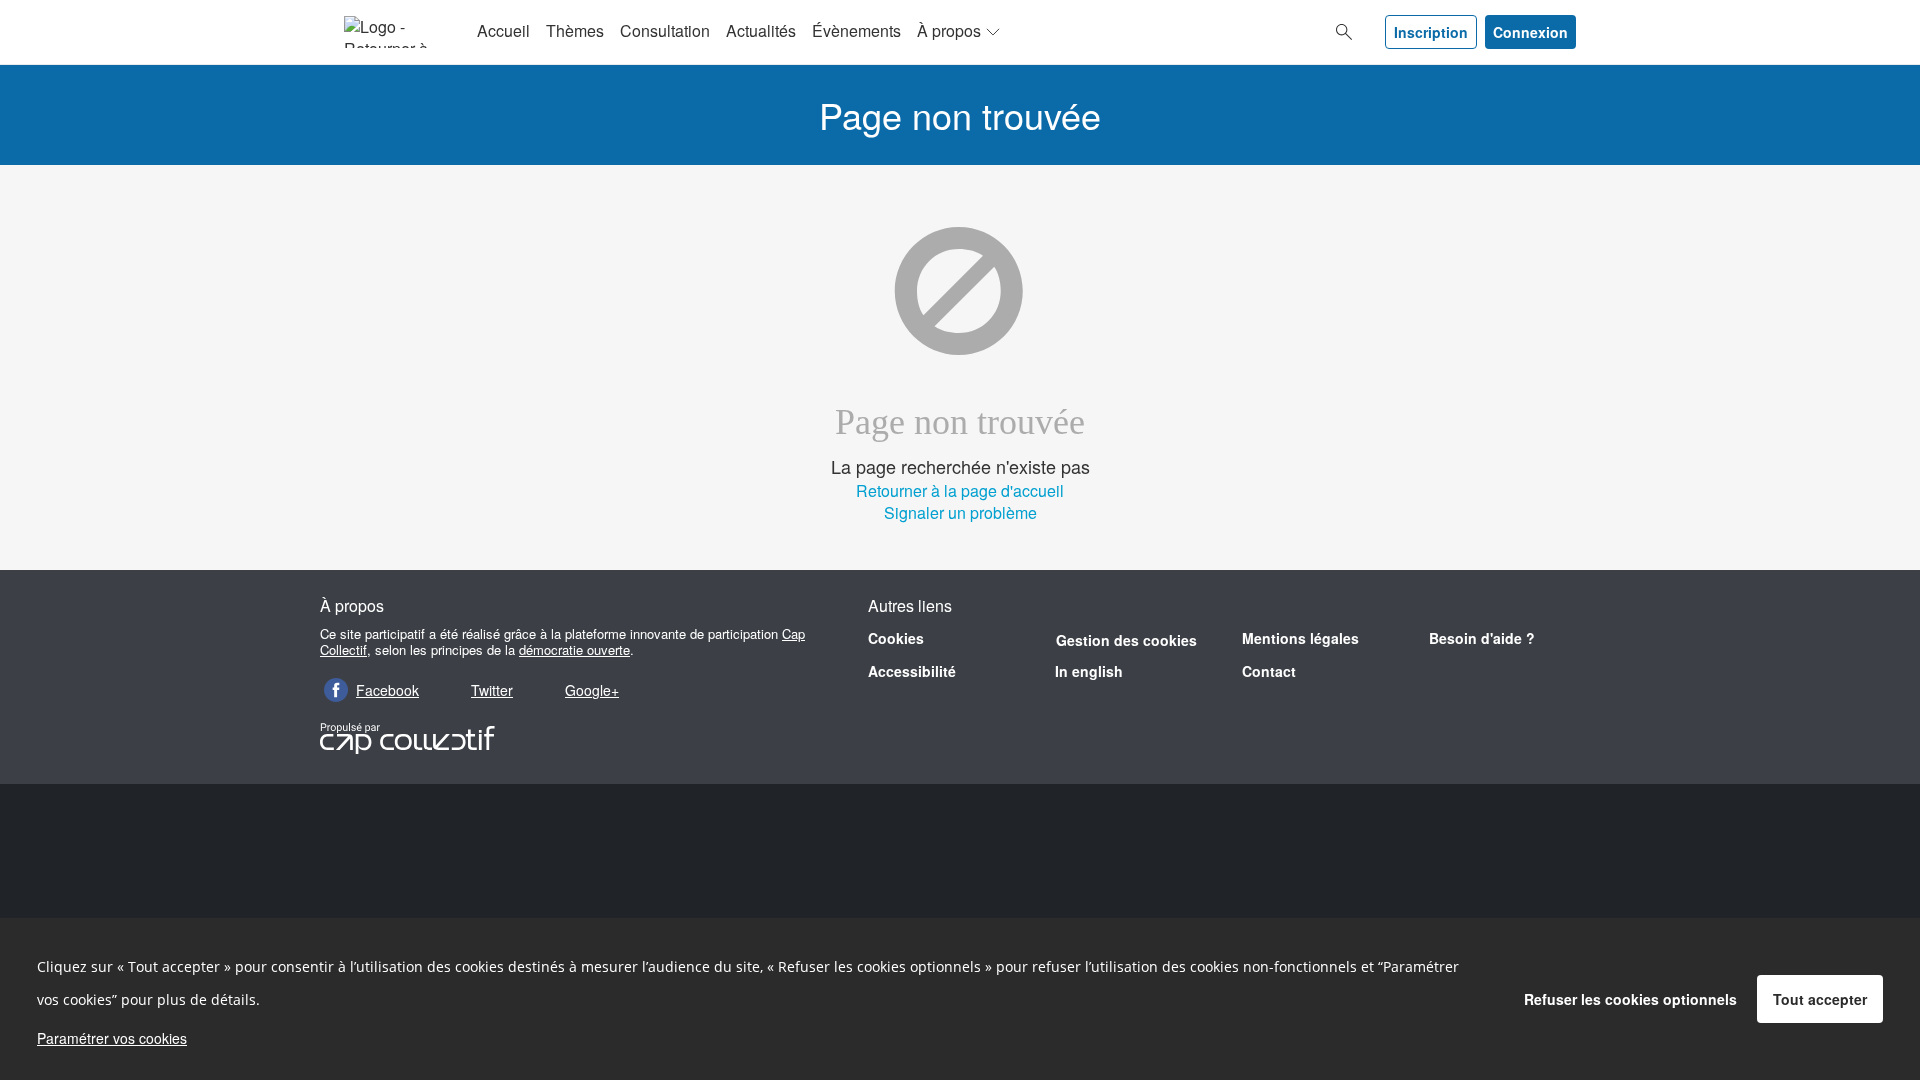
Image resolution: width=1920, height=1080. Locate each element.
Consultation (665, 30)
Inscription (1431, 32)
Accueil (503, 30)
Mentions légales (1300, 638)
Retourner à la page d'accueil (960, 490)
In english (1089, 671)
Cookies (896, 638)
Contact (1269, 671)
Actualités (761, 30)
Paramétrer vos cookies (112, 1038)
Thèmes (575, 30)
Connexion (1530, 32)
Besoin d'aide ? (1482, 638)
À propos (949, 30)
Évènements (856, 30)
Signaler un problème (960, 512)
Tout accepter (1820, 999)
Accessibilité (912, 671)
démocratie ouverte (574, 649)
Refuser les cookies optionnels (1630, 999)
